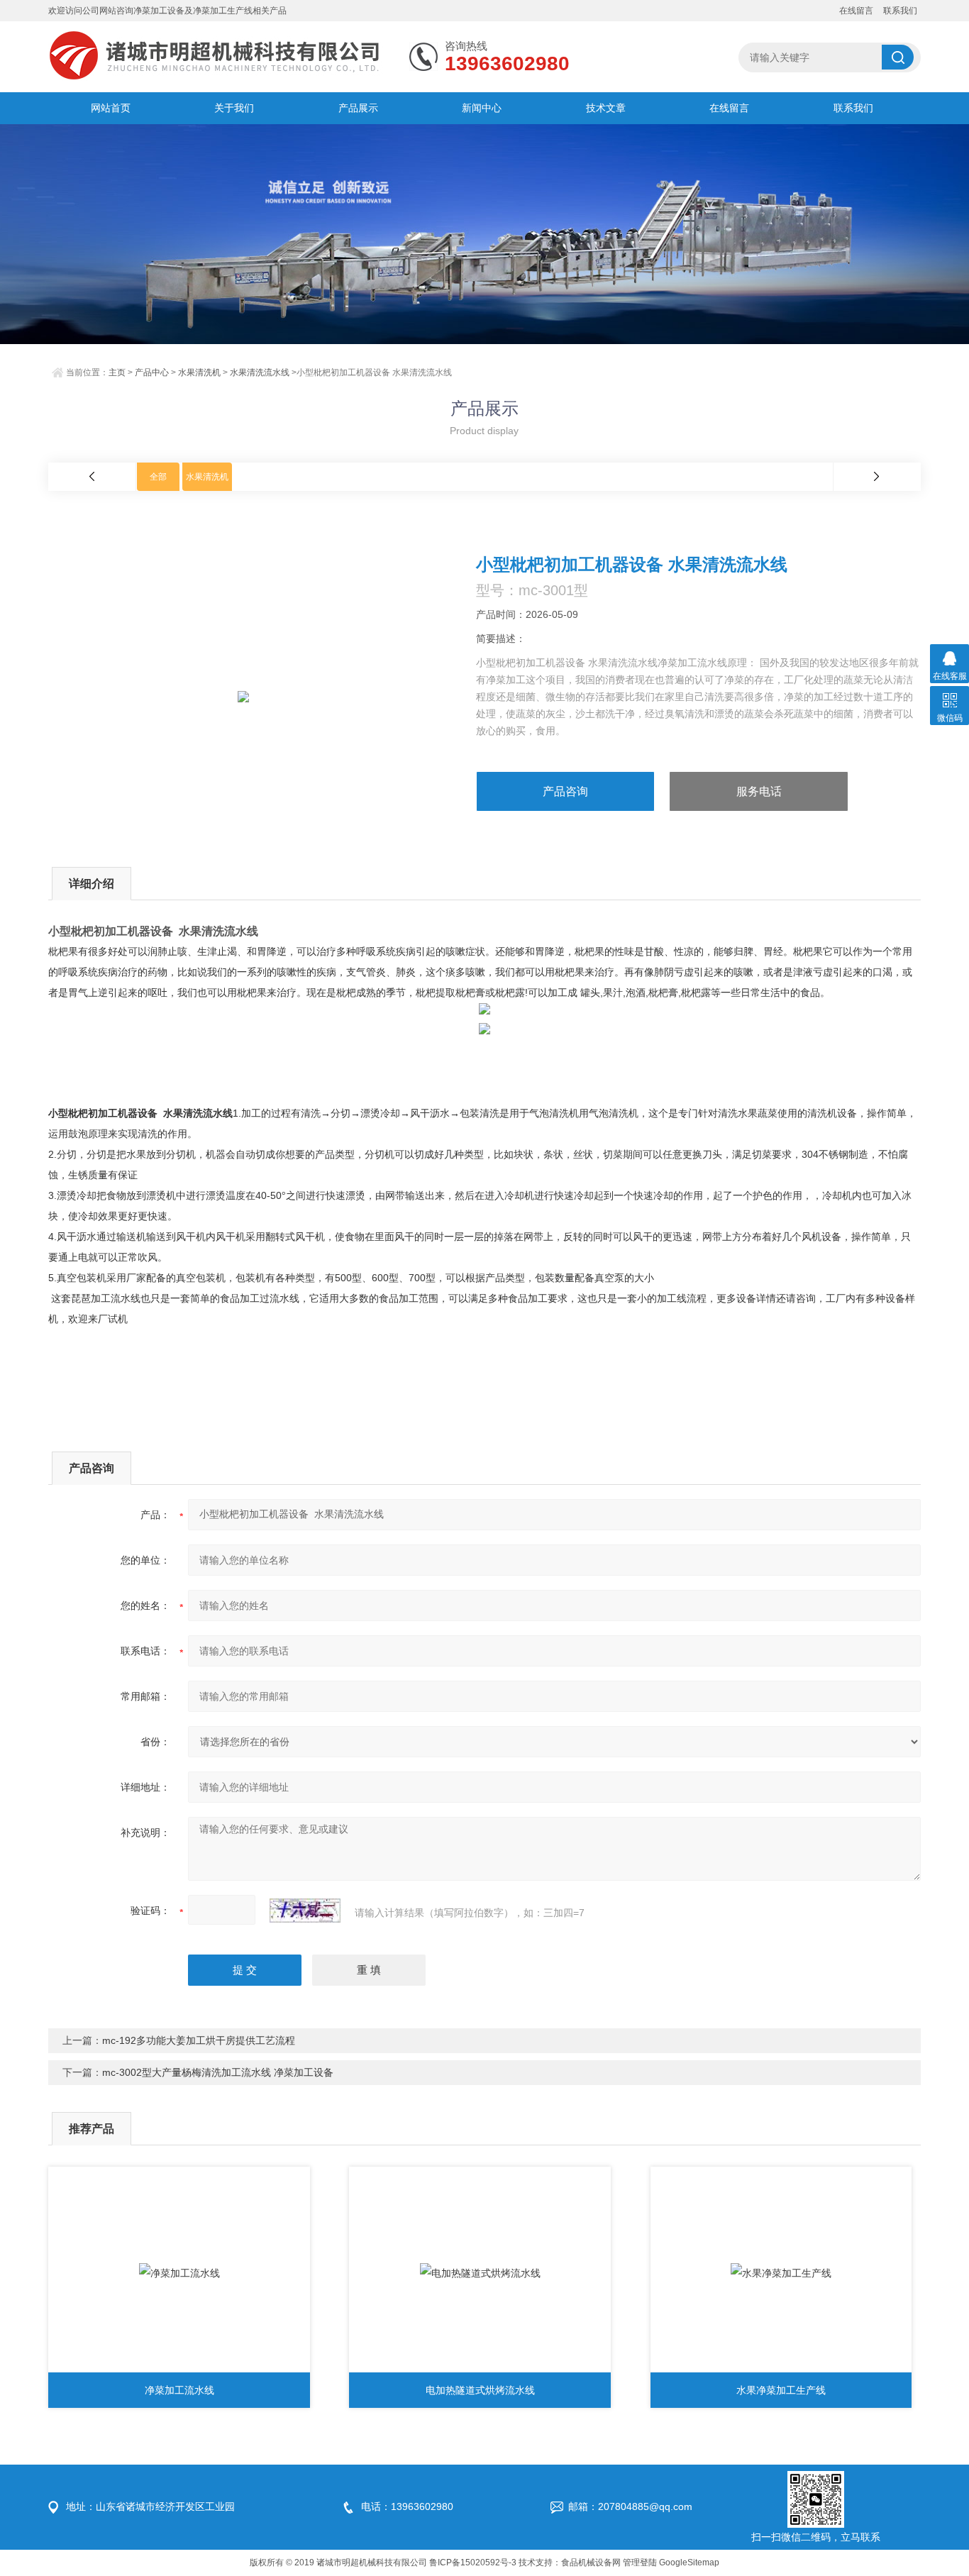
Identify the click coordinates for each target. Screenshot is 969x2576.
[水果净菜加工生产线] (781, 2273)
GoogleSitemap (689, 2563)
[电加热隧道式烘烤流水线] (480, 2273)
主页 (117, 372)
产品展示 (358, 108)
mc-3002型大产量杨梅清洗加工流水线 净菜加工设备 (218, 2072)
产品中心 (152, 372)
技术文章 (606, 108)
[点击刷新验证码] (305, 1911)
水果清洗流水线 (260, 372)
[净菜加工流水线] (179, 2273)
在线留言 (856, 11)
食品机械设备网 (591, 2563)
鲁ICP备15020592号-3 (473, 2563)
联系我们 (900, 11)
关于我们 (234, 108)
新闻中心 (482, 108)
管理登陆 (640, 2563)
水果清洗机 (199, 372)
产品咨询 (565, 791)
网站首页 (111, 108)
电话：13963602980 (407, 2506)
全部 (158, 477)
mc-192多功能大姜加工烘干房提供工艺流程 (199, 2040)
